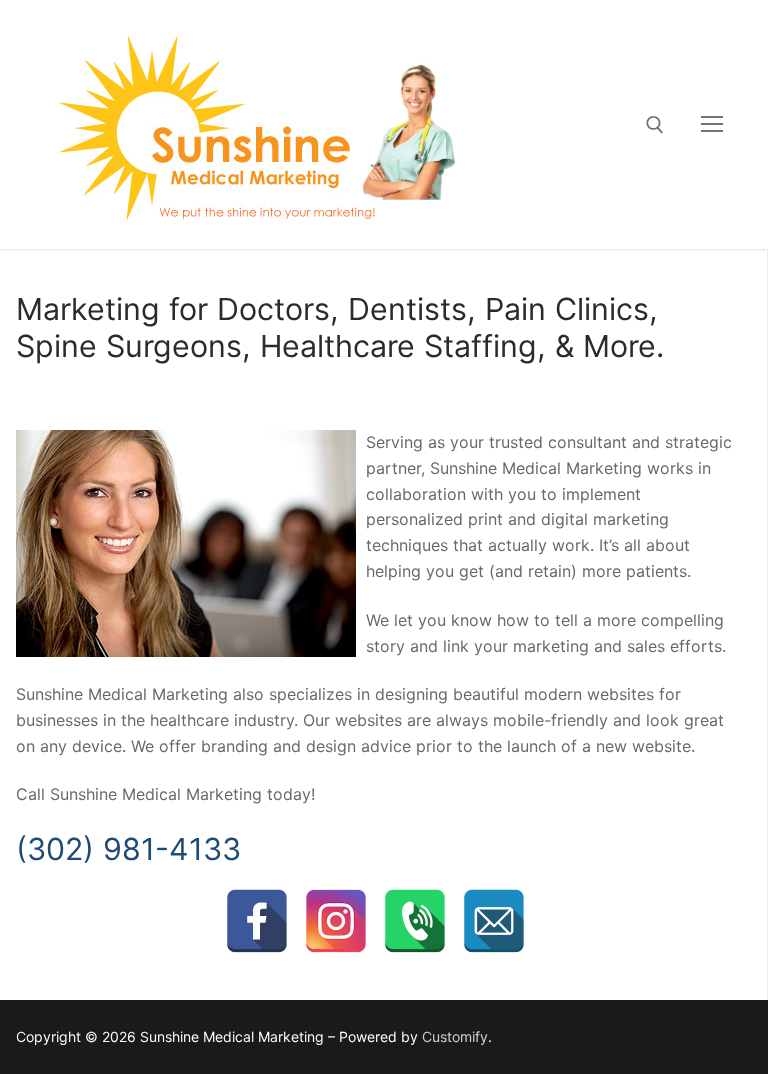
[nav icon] (712, 125)
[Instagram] (336, 921)
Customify (455, 1036)
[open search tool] (655, 125)
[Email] (494, 921)
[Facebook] (257, 921)
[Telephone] (415, 921)
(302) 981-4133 (128, 849)
